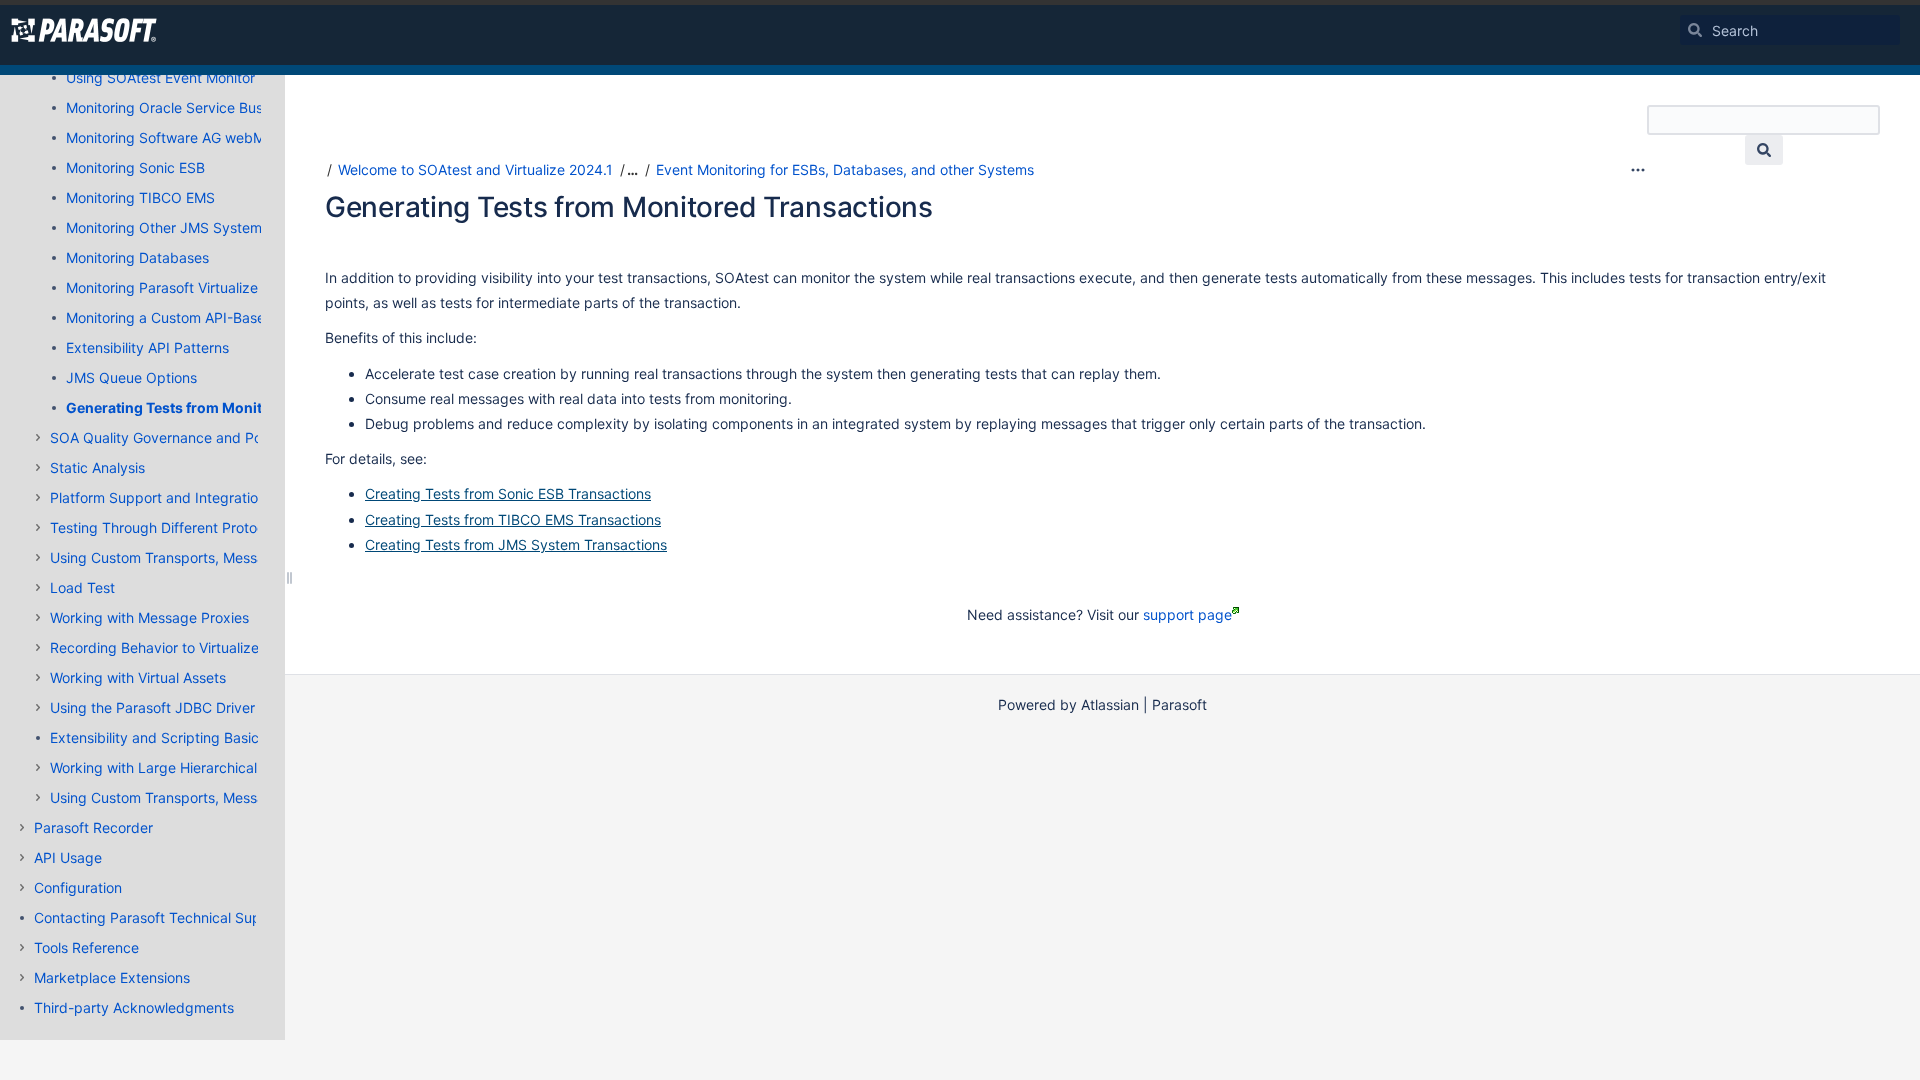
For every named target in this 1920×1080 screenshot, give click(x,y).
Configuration (78, 887)
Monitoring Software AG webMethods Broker (211, 137)
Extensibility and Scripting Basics (158, 737)
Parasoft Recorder (93, 827)
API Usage (68, 857)
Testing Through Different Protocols (166, 527)
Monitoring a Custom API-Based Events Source (219, 317)
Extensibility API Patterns (147, 347)
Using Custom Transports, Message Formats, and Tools (229, 557)
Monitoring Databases (137, 257)
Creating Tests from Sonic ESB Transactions (508, 493)
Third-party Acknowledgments (134, 1007)
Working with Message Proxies (149, 617)
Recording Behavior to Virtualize (154, 647)
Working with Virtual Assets (138, 677)
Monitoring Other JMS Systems (167, 227)
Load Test (82, 587)
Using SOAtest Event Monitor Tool (176, 77)
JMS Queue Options (131, 377)
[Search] (1695, 30)
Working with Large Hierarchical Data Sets (187, 767)
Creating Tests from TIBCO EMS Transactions (513, 519)
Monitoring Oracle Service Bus (164, 107)
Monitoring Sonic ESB (135, 167)
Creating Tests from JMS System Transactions (516, 544)
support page (1187, 614)
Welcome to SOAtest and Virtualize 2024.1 (475, 169)
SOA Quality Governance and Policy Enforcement (210, 437)
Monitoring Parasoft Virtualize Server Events (209, 287)
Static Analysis (97, 467)
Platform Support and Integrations (161, 497)
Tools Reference (86, 947)
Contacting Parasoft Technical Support (161, 917)
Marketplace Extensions (112, 977)
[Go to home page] (84, 30)
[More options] (1638, 170)
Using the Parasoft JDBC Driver (152, 707)
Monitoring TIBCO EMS (140, 197)
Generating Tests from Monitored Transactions (226, 407)
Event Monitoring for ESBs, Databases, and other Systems (845, 169)
